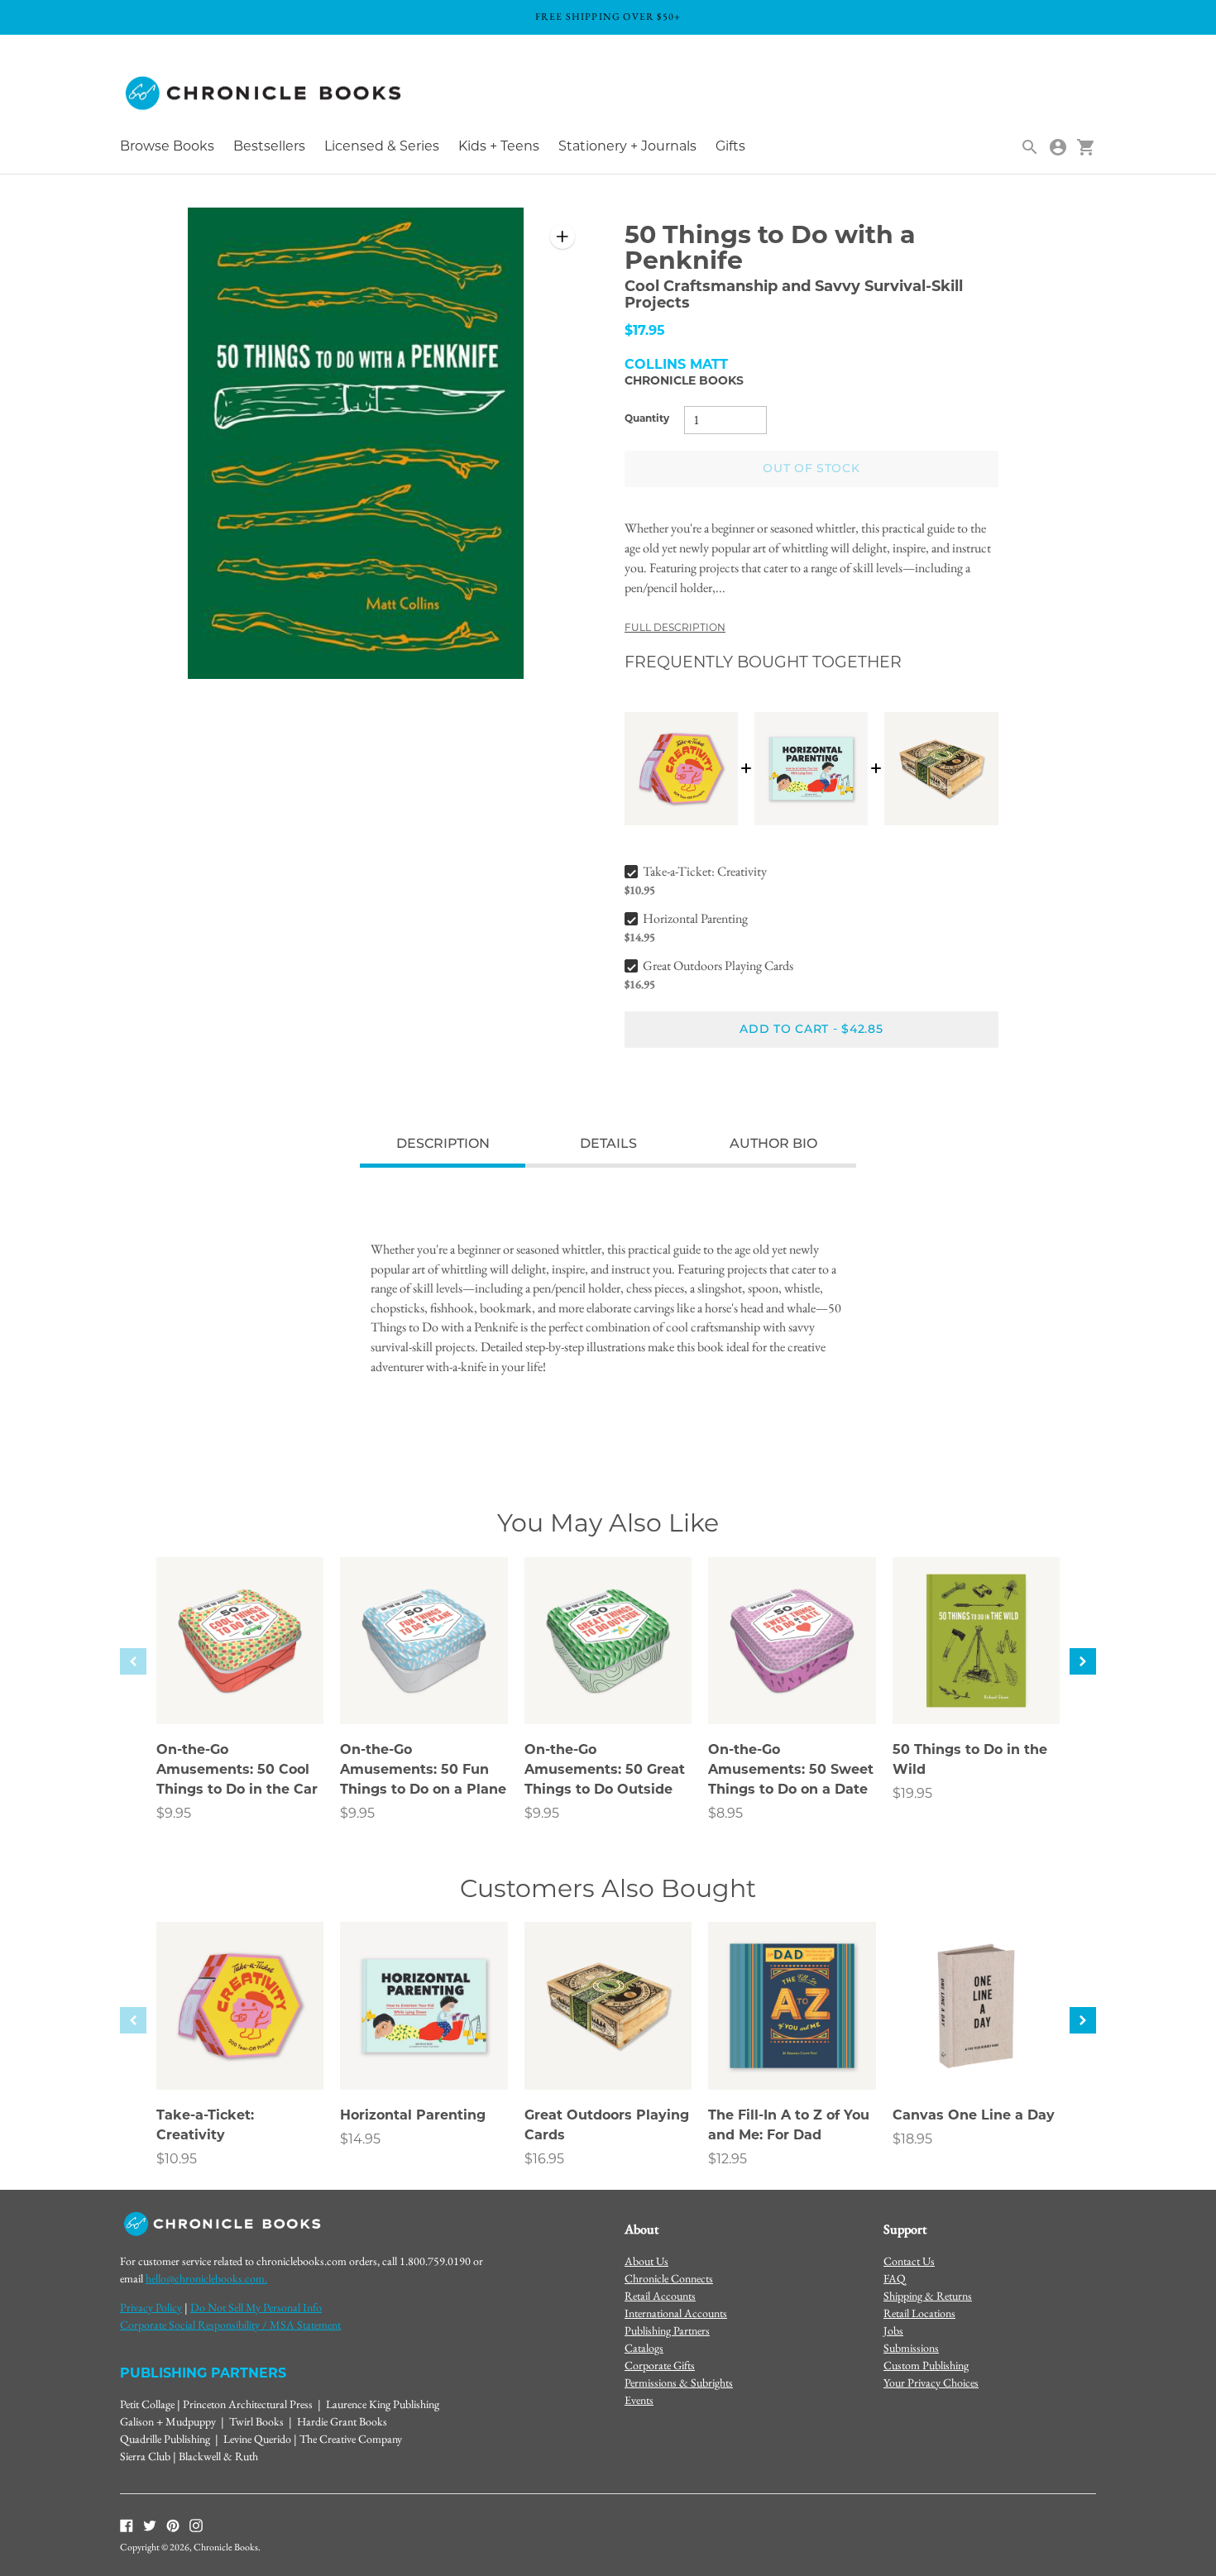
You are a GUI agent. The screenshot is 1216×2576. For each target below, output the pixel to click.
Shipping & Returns (928, 2296)
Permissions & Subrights (679, 2382)
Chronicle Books (684, 382)
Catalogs (644, 2348)
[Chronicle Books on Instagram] (196, 2524)
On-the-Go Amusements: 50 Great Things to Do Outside (605, 1771)
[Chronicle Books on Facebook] (127, 2524)
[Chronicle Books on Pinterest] (173, 2524)
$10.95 (177, 2160)
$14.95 (360, 2140)
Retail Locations (919, 2313)
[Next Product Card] (1083, 1661)
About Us (646, 2261)
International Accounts (676, 2313)
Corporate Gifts (660, 2365)
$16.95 (544, 2160)
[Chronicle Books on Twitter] (150, 2524)
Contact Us (909, 2261)
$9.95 (174, 1814)
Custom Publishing (926, 2365)
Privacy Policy (151, 2307)
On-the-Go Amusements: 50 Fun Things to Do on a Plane (423, 1771)
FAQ (895, 2278)
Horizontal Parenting (695, 918)
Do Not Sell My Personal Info (256, 2307)
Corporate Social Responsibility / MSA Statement (230, 2325)
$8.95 (725, 1814)
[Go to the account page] (1058, 147)
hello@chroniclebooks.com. (206, 2278)
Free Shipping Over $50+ (608, 17)
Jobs (893, 2330)
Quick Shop (240, 1689)
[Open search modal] (1030, 147)
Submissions (911, 2348)
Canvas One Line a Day (974, 2116)
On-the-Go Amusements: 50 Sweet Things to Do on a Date (791, 1771)
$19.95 (912, 1795)
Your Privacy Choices (931, 2382)
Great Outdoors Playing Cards (718, 965)
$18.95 (912, 2140)
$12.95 (728, 2160)
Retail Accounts (660, 2296)
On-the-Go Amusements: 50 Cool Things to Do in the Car (237, 1771)
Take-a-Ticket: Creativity (705, 871)
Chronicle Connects (669, 2278)
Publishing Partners (667, 2330)
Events (639, 2400)
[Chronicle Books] (265, 94)
